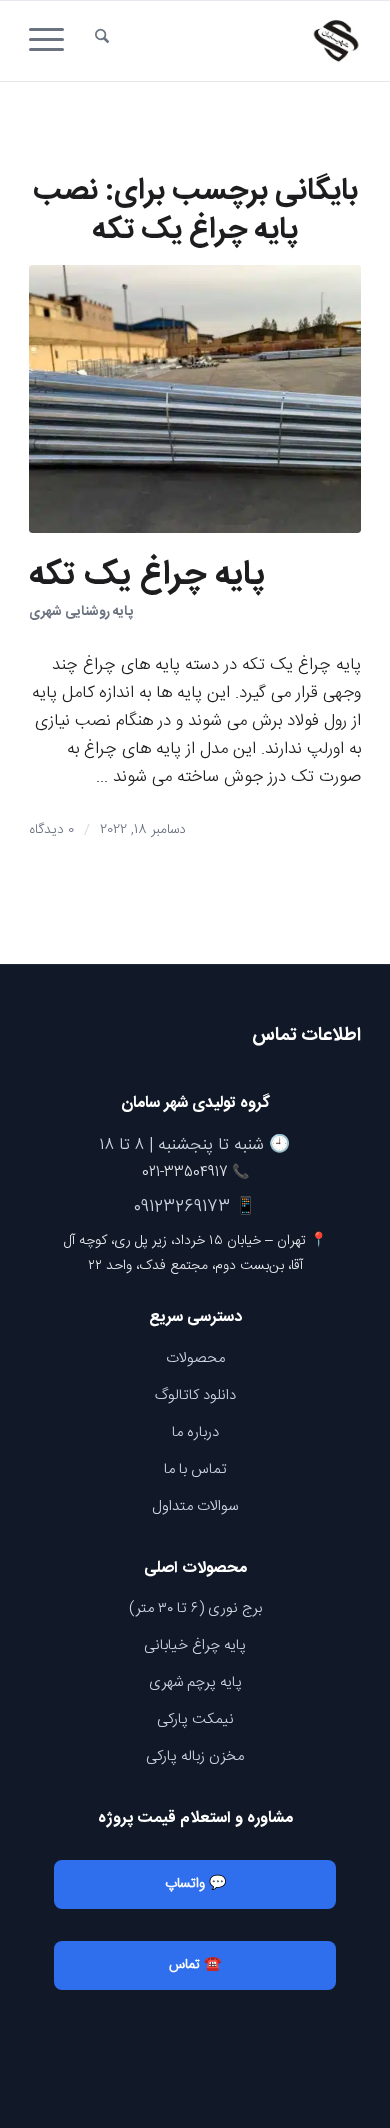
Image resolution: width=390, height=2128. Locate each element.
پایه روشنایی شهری (81, 612)
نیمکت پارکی (195, 1719)
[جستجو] (102, 41)
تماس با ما (195, 1469)
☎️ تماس (195, 1965)
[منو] (53, 41)
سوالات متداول (195, 1506)
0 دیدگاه (51, 830)
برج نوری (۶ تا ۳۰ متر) (195, 1608)
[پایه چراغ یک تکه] (195, 399)
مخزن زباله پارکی (195, 1756)
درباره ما (195, 1432)
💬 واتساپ (195, 1884)
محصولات (195, 1358)
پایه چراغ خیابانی (195, 1645)
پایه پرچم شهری (195, 1682)
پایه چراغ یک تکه (147, 576)
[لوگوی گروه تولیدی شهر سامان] (228, 41)
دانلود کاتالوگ (195, 1395)
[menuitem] (102, 41)
